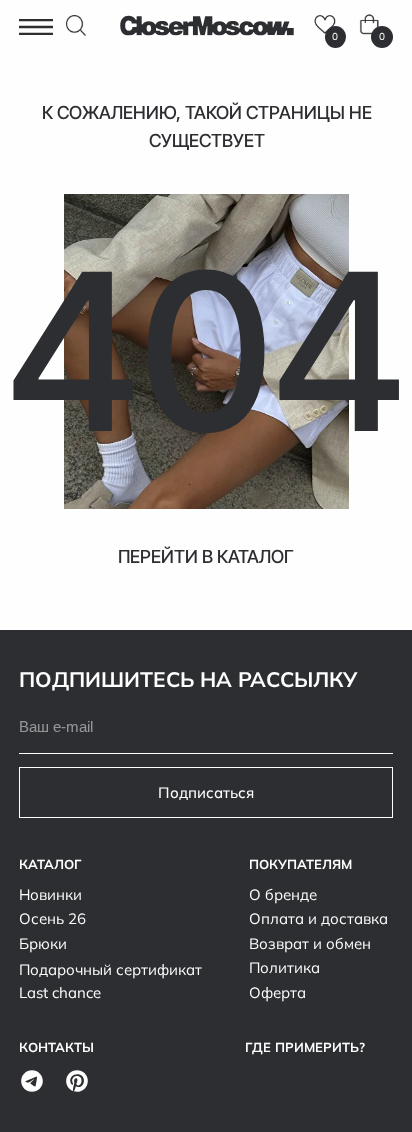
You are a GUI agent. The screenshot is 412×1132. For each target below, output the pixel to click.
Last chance (60, 992)
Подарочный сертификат (110, 969)
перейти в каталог (206, 556)
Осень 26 (52, 918)
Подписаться (206, 792)
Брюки (43, 943)
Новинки (50, 894)
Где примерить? (305, 1047)
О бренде (283, 894)
